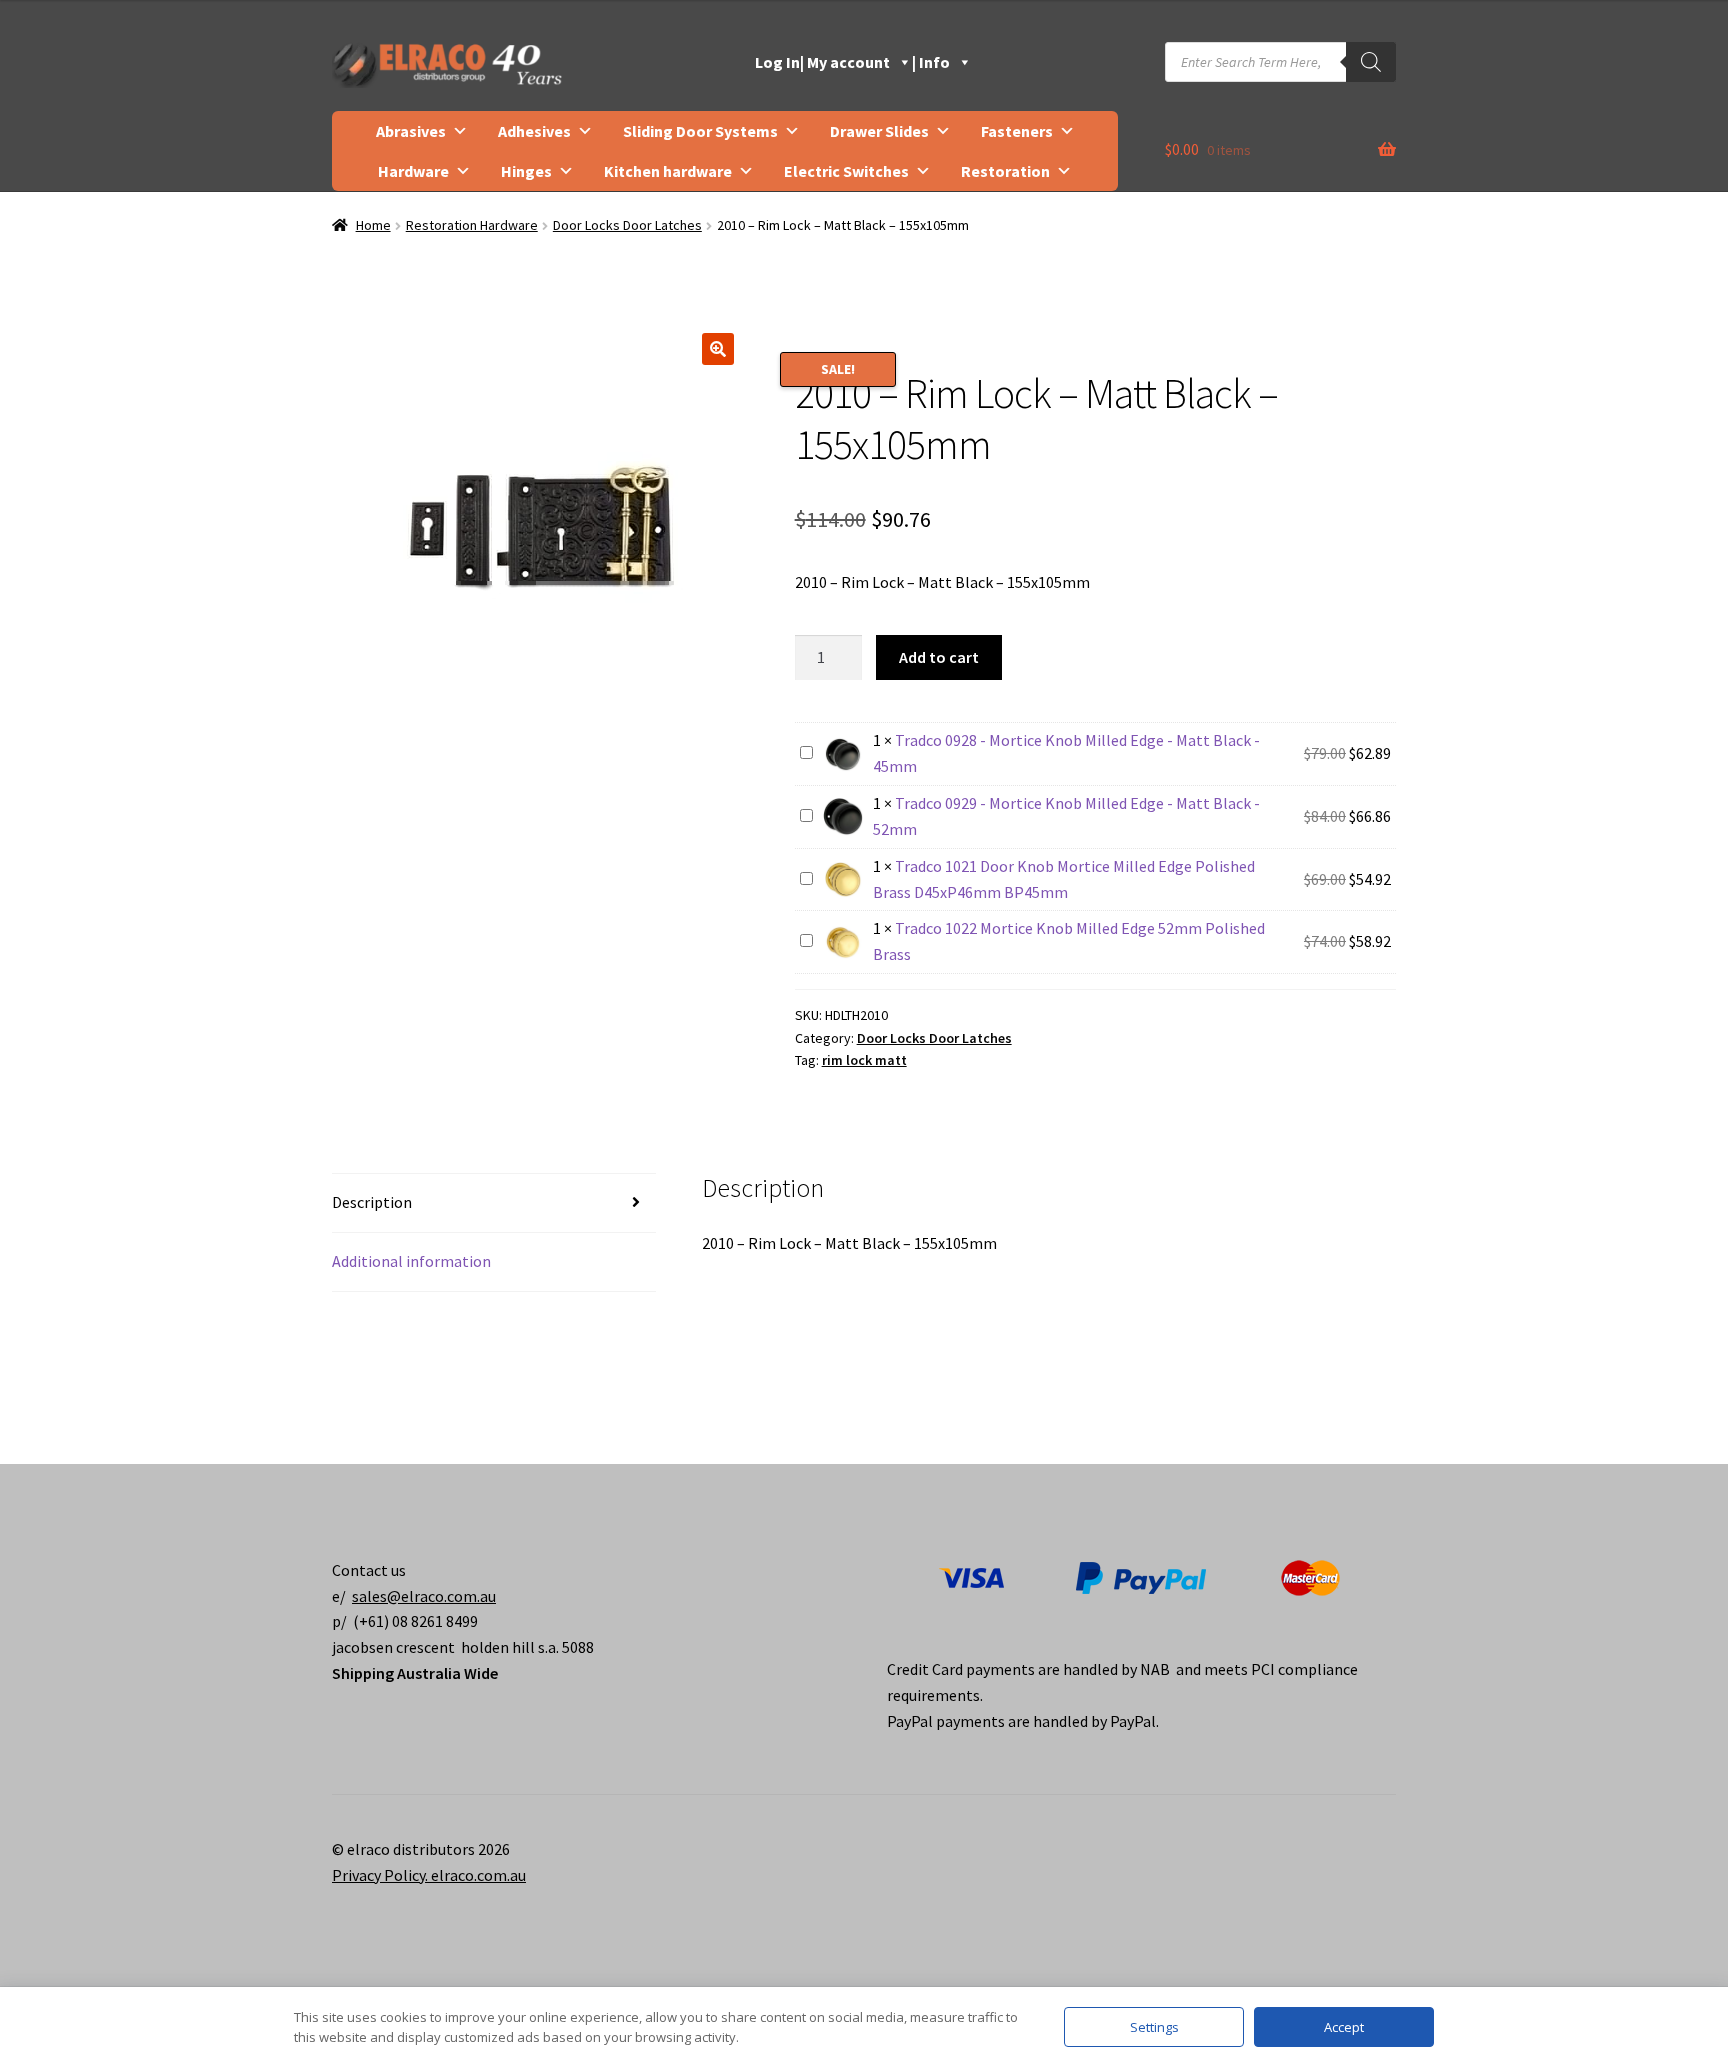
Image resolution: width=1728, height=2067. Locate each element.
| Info (931, 62)
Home (373, 225)
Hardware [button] (413, 171)
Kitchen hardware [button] (668, 171)
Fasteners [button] (1017, 131)
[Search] (1371, 62)
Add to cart (939, 657)
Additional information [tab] (411, 1261)
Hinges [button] (526, 171)
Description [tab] (372, 1202)
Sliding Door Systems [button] (700, 131)
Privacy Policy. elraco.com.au (429, 1875)
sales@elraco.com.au (424, 1596)
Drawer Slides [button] (879, 131)
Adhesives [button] (534, 131)
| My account (845, 62)
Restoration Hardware (472, 225)
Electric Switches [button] (846, 171)
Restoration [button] (1005, 171)
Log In (777, 62)
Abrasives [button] (411, 131)
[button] (718, 349)
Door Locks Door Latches (627, 225)
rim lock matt (864, 1060)
